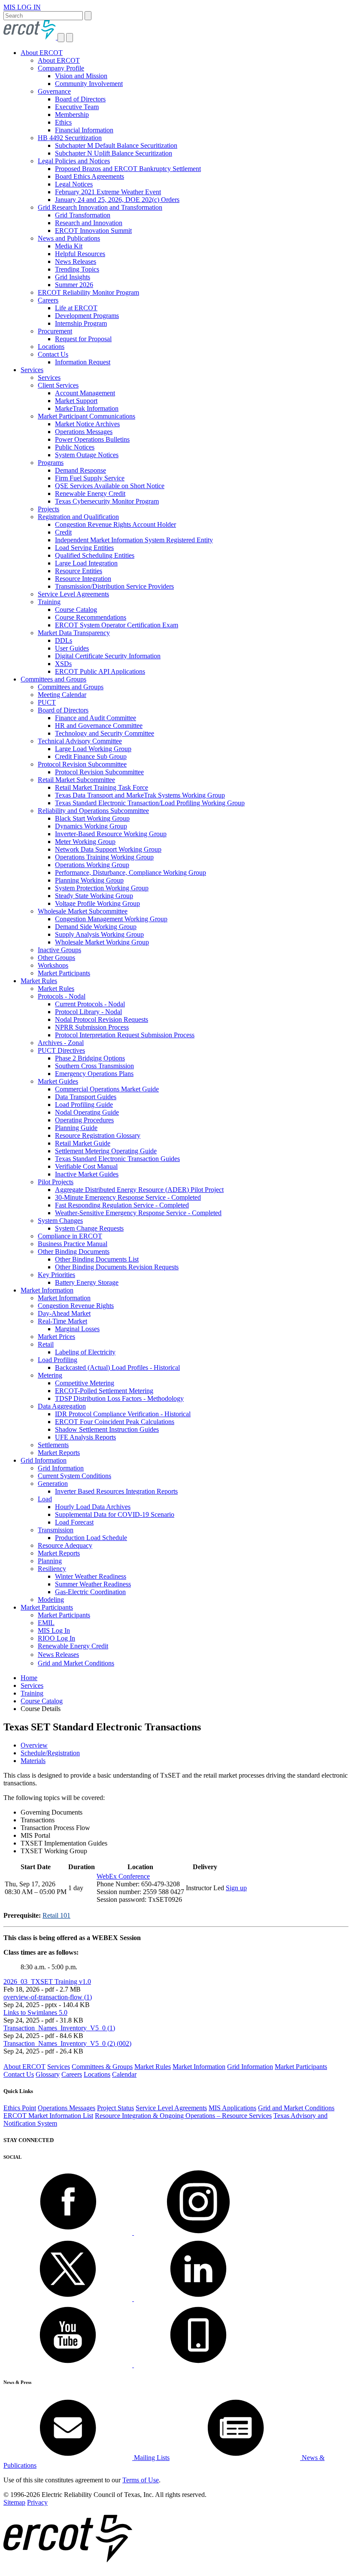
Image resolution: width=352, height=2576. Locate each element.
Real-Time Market (62, 1321)
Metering (50, 1375)
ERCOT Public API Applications (100, 671)
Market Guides (58, 1081)
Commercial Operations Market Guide (107, 1089)
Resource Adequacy (65, 1545)
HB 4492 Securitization (70, 138)
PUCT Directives (61, 1050)
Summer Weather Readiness (93, 1584)
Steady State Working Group (94, 896)
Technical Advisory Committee (80, 741)
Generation (53, 1484)
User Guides (72, 648)
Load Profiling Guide (84, 1105)
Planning (50, 1561)
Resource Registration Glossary (98, 1135)
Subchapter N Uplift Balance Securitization (114, 153)
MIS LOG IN (22, 7)
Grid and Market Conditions (76, 1663)
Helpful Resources (80, 254)
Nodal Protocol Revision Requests (102, 1019)
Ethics (63, 122)
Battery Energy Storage (87, 1282)
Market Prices (56, 1337)
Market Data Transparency (74, 633)
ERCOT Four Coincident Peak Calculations (115, 1422)
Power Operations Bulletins (92, 439)
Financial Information (84, 130)
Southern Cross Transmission (94, 1066)
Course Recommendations (91, 617)
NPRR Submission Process (92, 1027)
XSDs (63, 664)
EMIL (46, 1623)
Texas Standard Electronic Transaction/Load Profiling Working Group (150, 803)
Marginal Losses (77, 1329)
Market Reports (59, 1453)
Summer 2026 (74, 285)
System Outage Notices (87, 455)
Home (29, 1678)
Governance (54, 91)
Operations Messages (84, 432)
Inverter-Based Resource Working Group (111, 834)
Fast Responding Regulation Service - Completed (122, 1205)
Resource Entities (79, 571)
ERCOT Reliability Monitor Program (88, 292)
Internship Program (81, 323)
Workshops (53, 965)
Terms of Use (141, 2480)
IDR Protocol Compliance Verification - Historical (123, 1414)
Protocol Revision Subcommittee (82, 764)
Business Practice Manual (73, 1244)
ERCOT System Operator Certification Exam (117, 625)
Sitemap (14, 2502)
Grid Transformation (83, 215)
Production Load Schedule (91, 1538)
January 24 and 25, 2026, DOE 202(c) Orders (117, 200)
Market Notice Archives (87, 424)
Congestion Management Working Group (111, 919)
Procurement (55, 331)
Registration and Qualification (78, 517)
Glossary (48, 2074)
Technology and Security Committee (105, 733)
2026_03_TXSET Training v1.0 (47, 1982)
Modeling (51, 1600)
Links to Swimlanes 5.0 (35, 2012)
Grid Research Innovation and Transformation (100, 207)
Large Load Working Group (93, 749)
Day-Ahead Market (64, 1313)
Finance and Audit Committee (96, 718)
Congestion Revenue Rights (76, 1306)
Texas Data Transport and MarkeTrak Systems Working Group (140, 795)
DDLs (64, 640)
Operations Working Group (92, 865)
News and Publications (69, 238)
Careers (48, 300)
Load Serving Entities (84, 548)
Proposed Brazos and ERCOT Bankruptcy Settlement (128, 169)
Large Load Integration (86, 563)
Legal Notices (74, 184)
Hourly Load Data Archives (93, 1507)
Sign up (236, 1888)
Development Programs (87, 316)
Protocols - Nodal (62, 996)
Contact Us (53, 354)
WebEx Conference (123, 1876)
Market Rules (39, 981)
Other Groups (56, 958)
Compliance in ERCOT (70, 1236)
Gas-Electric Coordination (90, 1592)
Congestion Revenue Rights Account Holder (115, 524)
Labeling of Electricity (85, 1352)
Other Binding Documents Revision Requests (117, 1267)
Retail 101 (56, 1915)
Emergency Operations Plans (94, 1074)
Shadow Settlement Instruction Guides (107, 1429)
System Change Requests (89, 1228)
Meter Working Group (85, 842)
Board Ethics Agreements (90, 176)
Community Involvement (89, 84)
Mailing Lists (151, 2458)
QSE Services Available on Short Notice (110, 486)
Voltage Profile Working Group (97, 903)
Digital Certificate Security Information (108, 656)
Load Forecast (74, 1522)
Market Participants (64, 973)
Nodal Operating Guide (87, 1112)
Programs (51, 463)
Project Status (115, 2108)
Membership (72, 115)
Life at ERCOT (76, 308)
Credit (63, 532)
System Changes (60, 1221)
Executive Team (77, 107)
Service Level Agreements (73, 594)
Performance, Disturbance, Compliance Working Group (130, 872)
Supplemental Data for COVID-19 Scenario (115, 1514)
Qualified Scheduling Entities (95, 555)
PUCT (47, 702)
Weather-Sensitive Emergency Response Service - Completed (138, 1213)
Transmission (56, 1530)
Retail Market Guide (83, 1143)
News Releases (76, 261)
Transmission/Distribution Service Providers (114, 586)
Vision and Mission (81, 76)
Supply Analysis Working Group (99, 934)
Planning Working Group (89, 880)
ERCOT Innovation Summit (93, 231)
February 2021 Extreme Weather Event (108, 192)
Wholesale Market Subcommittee (83, 911)
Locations (51, 347)
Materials (33, 1761)
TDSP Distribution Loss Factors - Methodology (119, 1398)
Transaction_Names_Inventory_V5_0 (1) (59, 2028)
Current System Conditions (74, 1476)
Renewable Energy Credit (90, 494)
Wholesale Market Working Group (102, 942)
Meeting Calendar (62, 695)
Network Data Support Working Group (108, 849)
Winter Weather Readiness (91, 1576)
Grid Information (44, 1460)
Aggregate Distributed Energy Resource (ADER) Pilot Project (139, 1190)
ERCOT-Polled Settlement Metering (104, 1391)
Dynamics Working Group (91, 826)
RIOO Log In (56, 1638)
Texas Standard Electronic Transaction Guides (117, 1159)
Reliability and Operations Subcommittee (93, 811)
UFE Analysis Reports (85, 1437)
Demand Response (80, 470)
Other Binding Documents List (97, 1259)
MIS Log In (54, 1630)
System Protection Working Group (102, 888)
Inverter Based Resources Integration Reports (116, 1491)
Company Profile (61, 68)
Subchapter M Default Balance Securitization (116, 145)
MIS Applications (232, 2108)
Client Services (58, 385)
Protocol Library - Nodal (88, 1012)
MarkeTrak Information (87, 408)
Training (49, 602)
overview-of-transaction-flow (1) (48, 1997)
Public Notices (75, 447)
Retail (46, 1344)
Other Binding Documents (74, 1251)
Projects (49, 509)
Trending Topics (77, 269)
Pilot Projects (56, 1182)
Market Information (47, 1290)
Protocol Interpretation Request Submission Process (125, 1035)
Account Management (85, 393)
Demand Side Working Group (96, 927)
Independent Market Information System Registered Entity (134, 540)
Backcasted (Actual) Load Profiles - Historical (117, 1367)
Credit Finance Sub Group (91, 756)
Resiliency (52, 1569)
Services (32, 370)
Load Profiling (58, 1360)
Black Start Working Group (92, 818)
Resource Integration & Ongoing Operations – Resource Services (183, 2116)
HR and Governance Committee (99, 726)
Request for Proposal (83, 339)
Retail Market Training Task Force (102, 787)
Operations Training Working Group (104, 857)
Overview (34, 1745)
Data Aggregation (62, 1406)
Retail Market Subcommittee (76, 780)
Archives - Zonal (61, 1043)
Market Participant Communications (86, 416)
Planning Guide (76, 1128)
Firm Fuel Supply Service (90, 478)
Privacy (37, 2502)
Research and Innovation (89, 223)
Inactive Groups (59, 950)
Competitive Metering (85, 1383)
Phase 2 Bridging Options (90, 1058)
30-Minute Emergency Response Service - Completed (128, 1197)
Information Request (83, 362)
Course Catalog (76, 610)
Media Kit (69, 246)
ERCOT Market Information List (48, 2116)
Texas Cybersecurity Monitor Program (107, 501)
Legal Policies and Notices (74, 161)
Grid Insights (73, 277)
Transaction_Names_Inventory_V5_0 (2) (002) (67, 2043)
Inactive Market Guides (87, 1174)
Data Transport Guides (86, 1097)
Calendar (124, 2074)
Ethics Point (20, 2108)
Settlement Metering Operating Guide (106, 1151)
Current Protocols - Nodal (90, 1004)
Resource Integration (83, 579)
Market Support (76, 401)
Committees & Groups (102, 2067)
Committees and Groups (53, 679)
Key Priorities (56, 1275)
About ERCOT (42, 53)
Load (45, 1499)
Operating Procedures (84, 1120)
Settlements (53, 1445)
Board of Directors (80, 99)
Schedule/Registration (50, 1753)
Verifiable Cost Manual (86, 1166)
